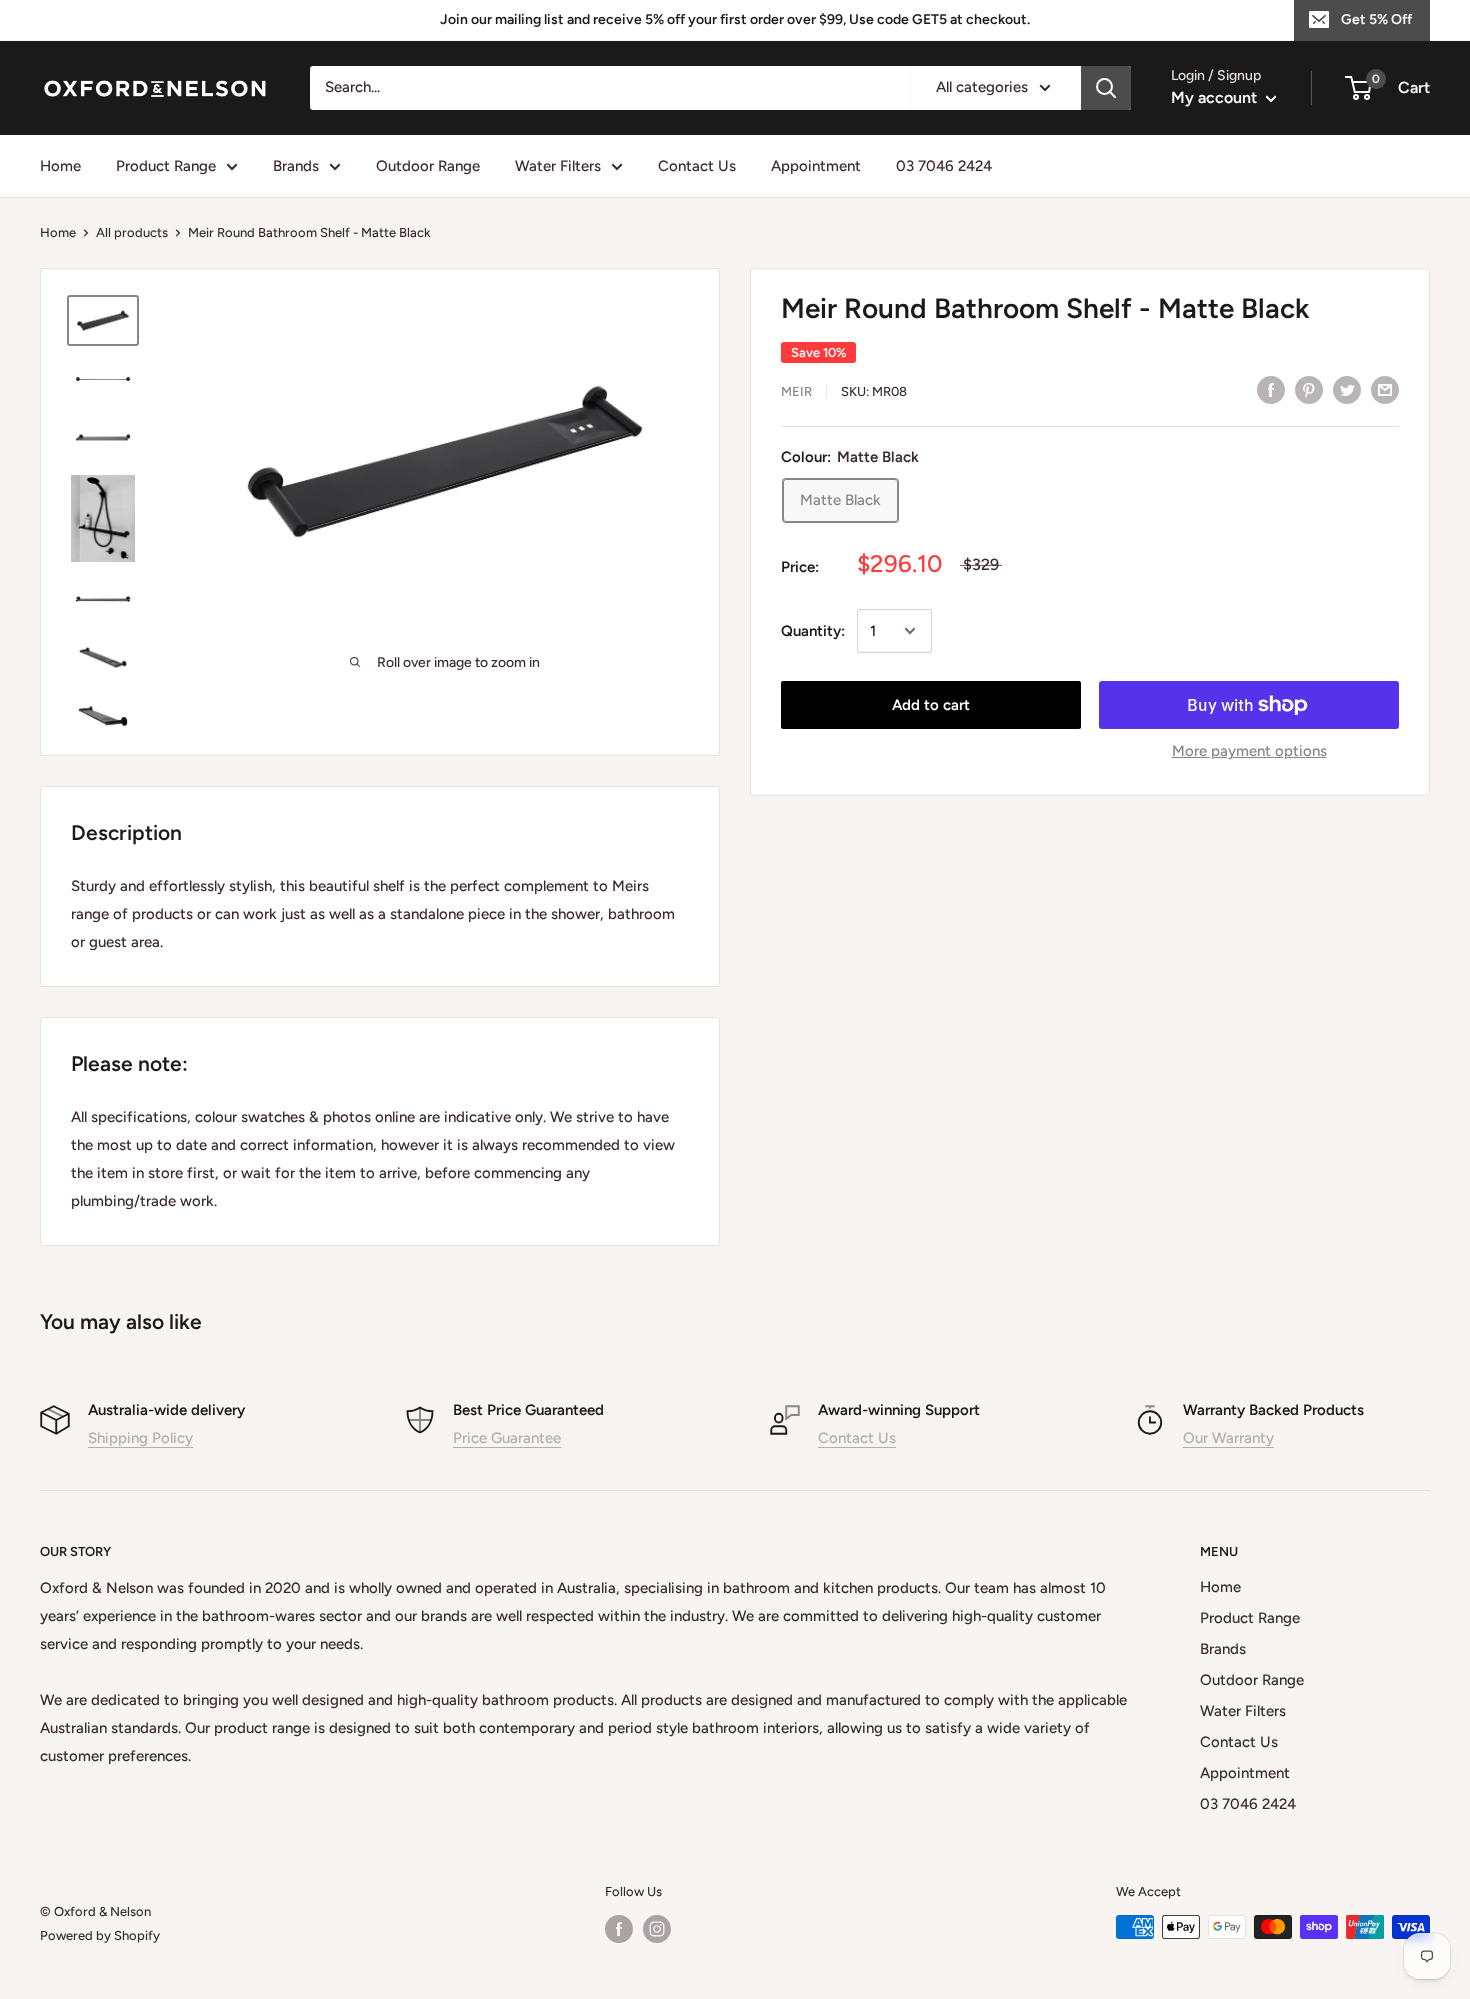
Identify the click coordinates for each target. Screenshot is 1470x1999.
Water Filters (558, 166)
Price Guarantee (507, 1438)
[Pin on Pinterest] (1309, 389)
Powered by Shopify (100, 1935)
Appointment (816, 166)
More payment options (1249, 751)
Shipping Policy (140, 1438)
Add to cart (931, 705)
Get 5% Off (1376, 19)
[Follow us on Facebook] (619, 1929)
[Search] (1106, 88)
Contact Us (697, 166)
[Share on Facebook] (1271, 389)
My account (1216, 97)
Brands (296, 166)
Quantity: (813, 631)
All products (132, 232)
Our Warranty (1228, 1438)
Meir (796, 391)
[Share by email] (1385, 389)
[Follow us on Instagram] (657, 1929)
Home (60, 166)
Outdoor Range (428, 166)
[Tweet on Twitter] (1347, 389)
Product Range (166, 166)
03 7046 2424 (944, 166)
